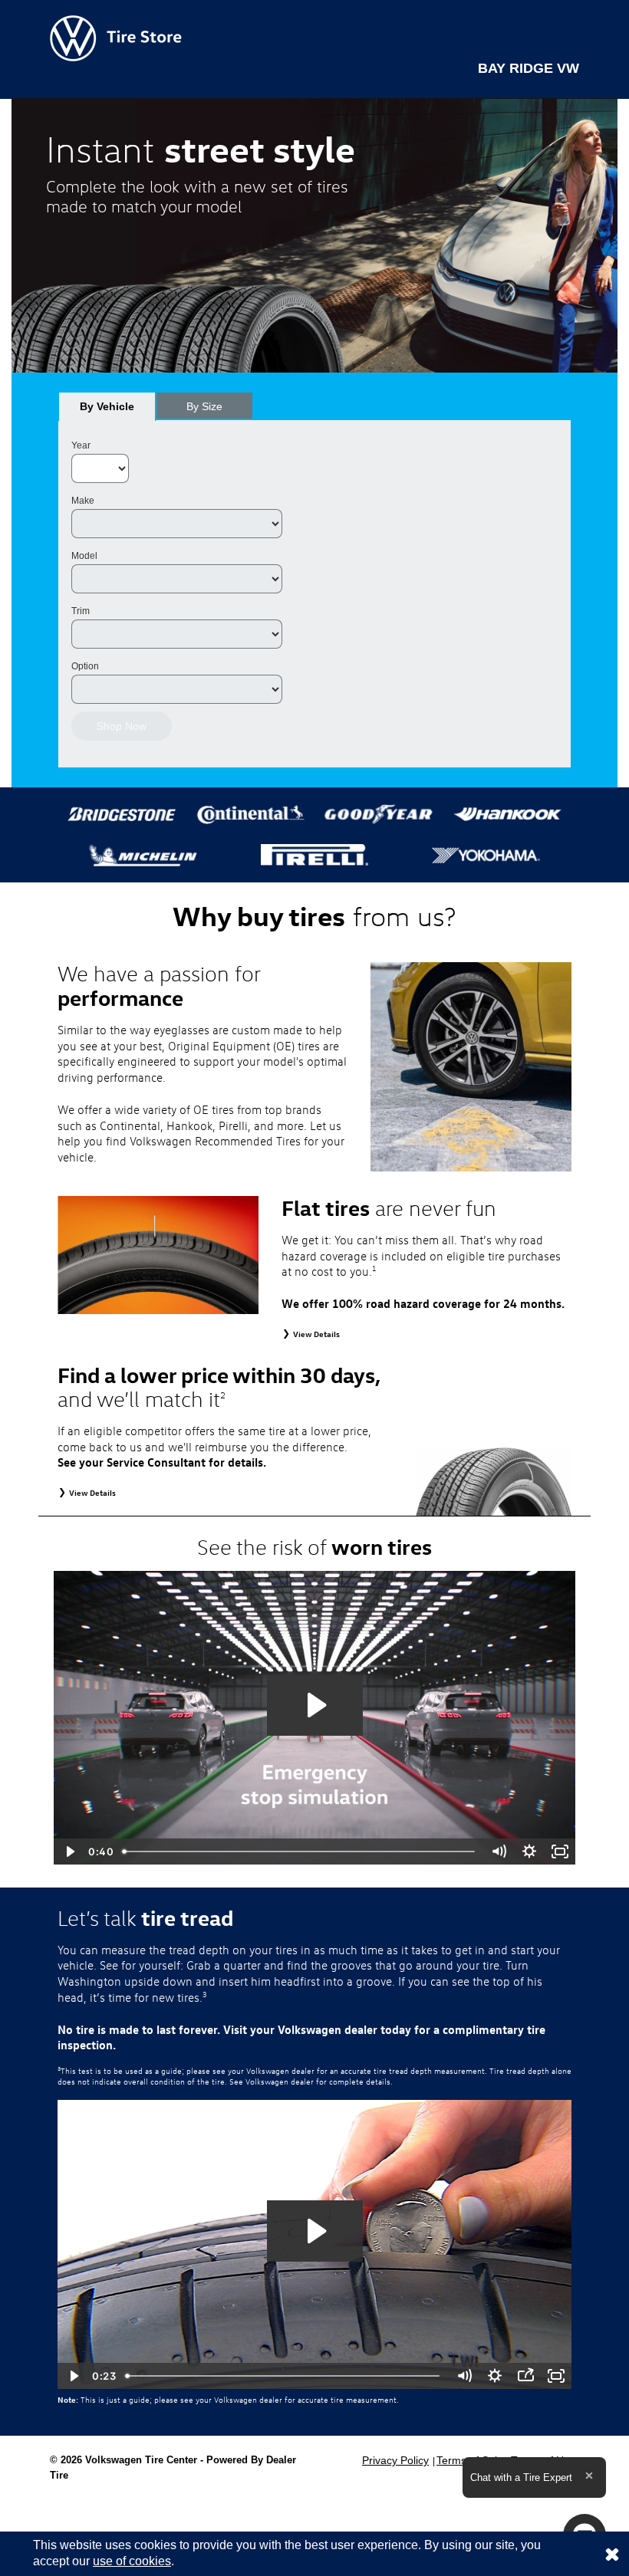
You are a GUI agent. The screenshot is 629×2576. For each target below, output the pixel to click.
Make (83, 501)
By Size (204, 406)
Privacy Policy (395, 2460)
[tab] (107, 406)
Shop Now (122, 726)
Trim (81, 611)
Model (84, 556)
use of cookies (132, 2561)
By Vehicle (107, 406)
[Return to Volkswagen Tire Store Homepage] (116, 37)
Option (85, 666)
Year (81, 445)
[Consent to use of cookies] (612, 2554)
